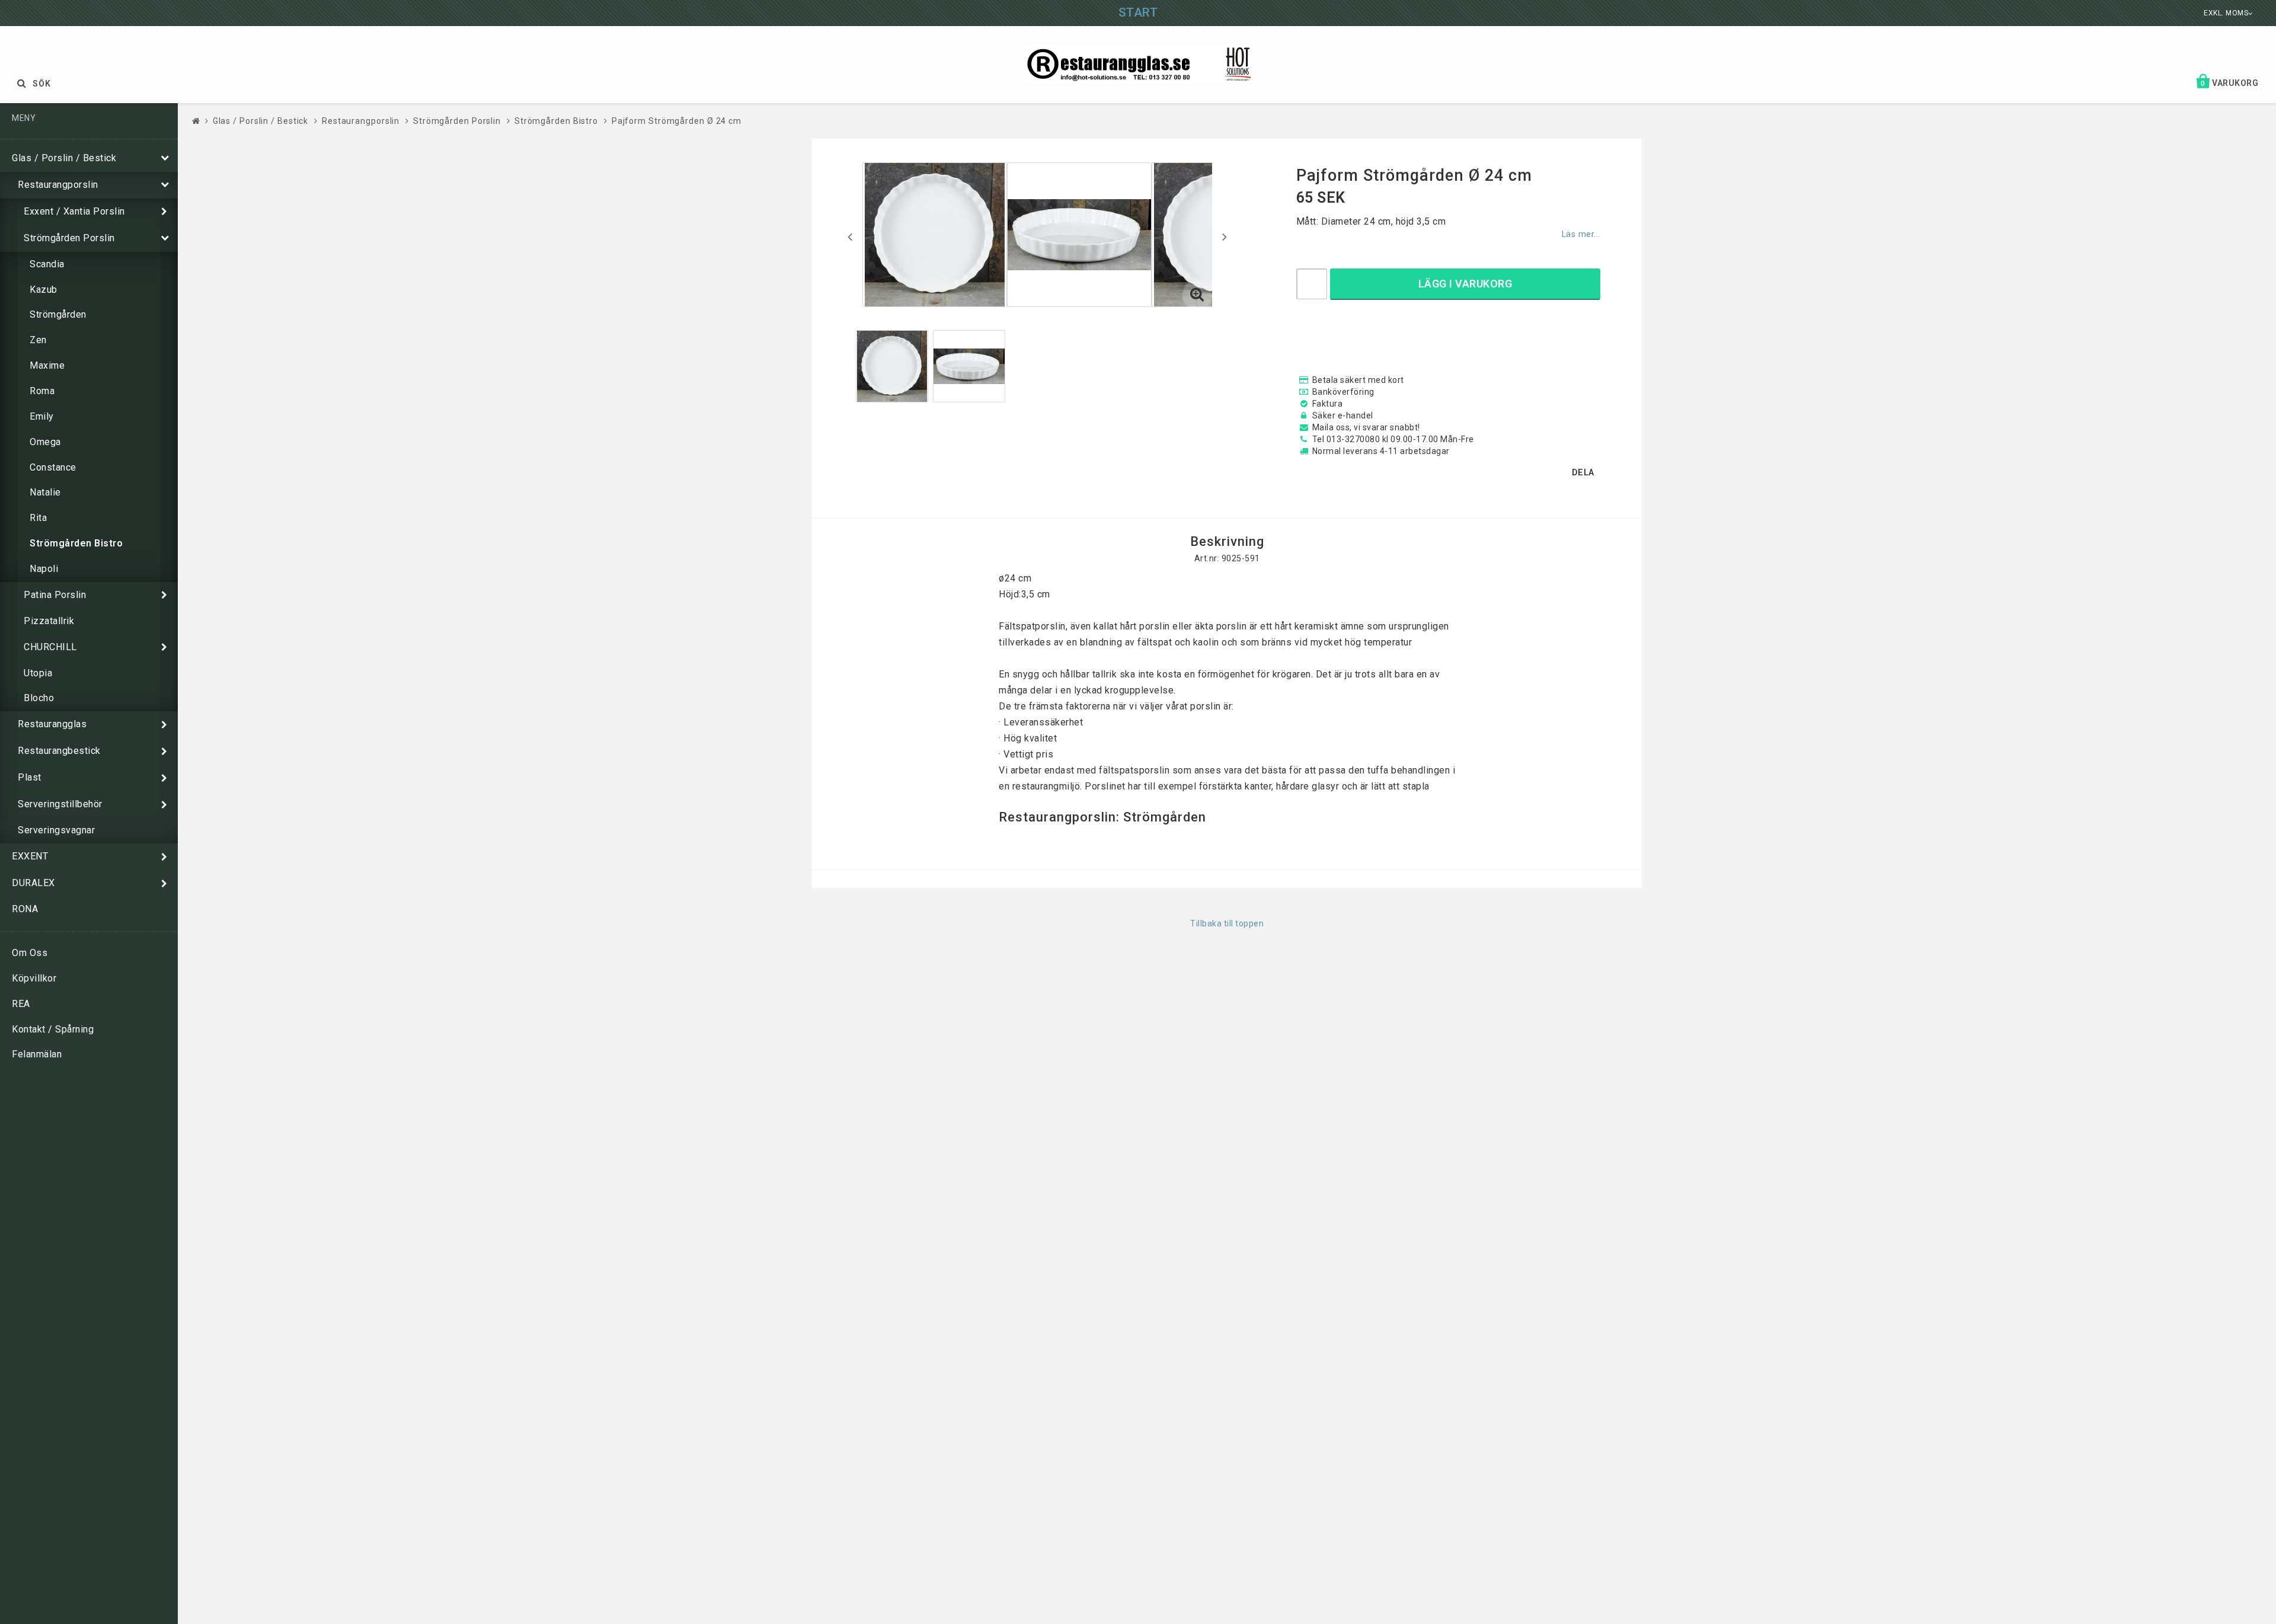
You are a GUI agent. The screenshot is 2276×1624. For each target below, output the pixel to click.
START (1138, 12)
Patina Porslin (55, 595)
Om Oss (30, 953)
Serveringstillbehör (60, 804)
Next (1225, 236)
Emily (42, 416)
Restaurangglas (52, 724)
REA (21, 1004)
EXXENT (30, 856)
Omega (45, 442)
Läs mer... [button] (1581, 234)
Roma (42, 391)
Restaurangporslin (58, 185)
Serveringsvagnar (56, 830)
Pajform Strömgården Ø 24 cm (677, 121)
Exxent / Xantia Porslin (74, 211)
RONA (25, 909)
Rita (38, 518)
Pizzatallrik (49, 621)
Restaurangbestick (59, 751)
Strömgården (58, 314)
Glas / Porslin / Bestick (64, 158)
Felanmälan (37, 1054)
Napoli (44, 569)
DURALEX (33, 883)
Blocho (39, 698)
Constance (53, 467)
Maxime (47, 365)
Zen (38, 340)
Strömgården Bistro (76, 543)
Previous (850, 236)
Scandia (47, 264)
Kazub (44, 290)
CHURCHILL (50, 647)
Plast (30, 777)
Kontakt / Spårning (53, 1029)
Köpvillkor (34, 978)
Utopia (38, 673)
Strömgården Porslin (69, 238)
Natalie (45, 492)
